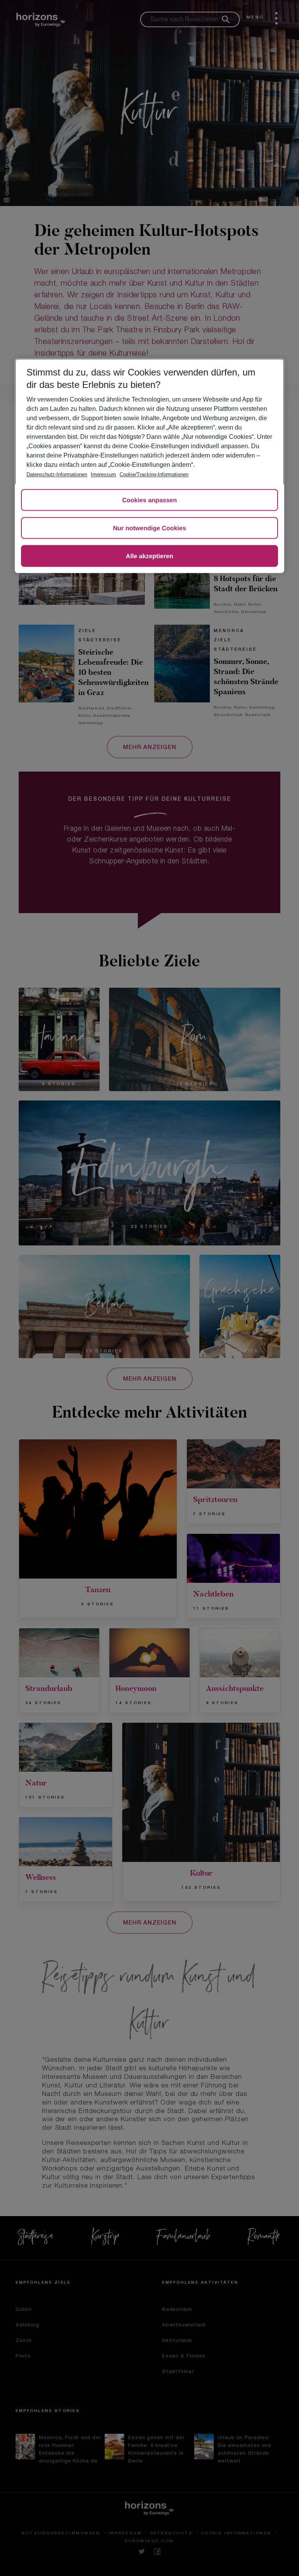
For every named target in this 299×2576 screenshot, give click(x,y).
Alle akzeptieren (149, 556)
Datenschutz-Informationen (57, 474)
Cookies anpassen (150, 500)
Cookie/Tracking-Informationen (154, 474)
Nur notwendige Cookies (149, 528)
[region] (149, 466)
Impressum (103, 474)
